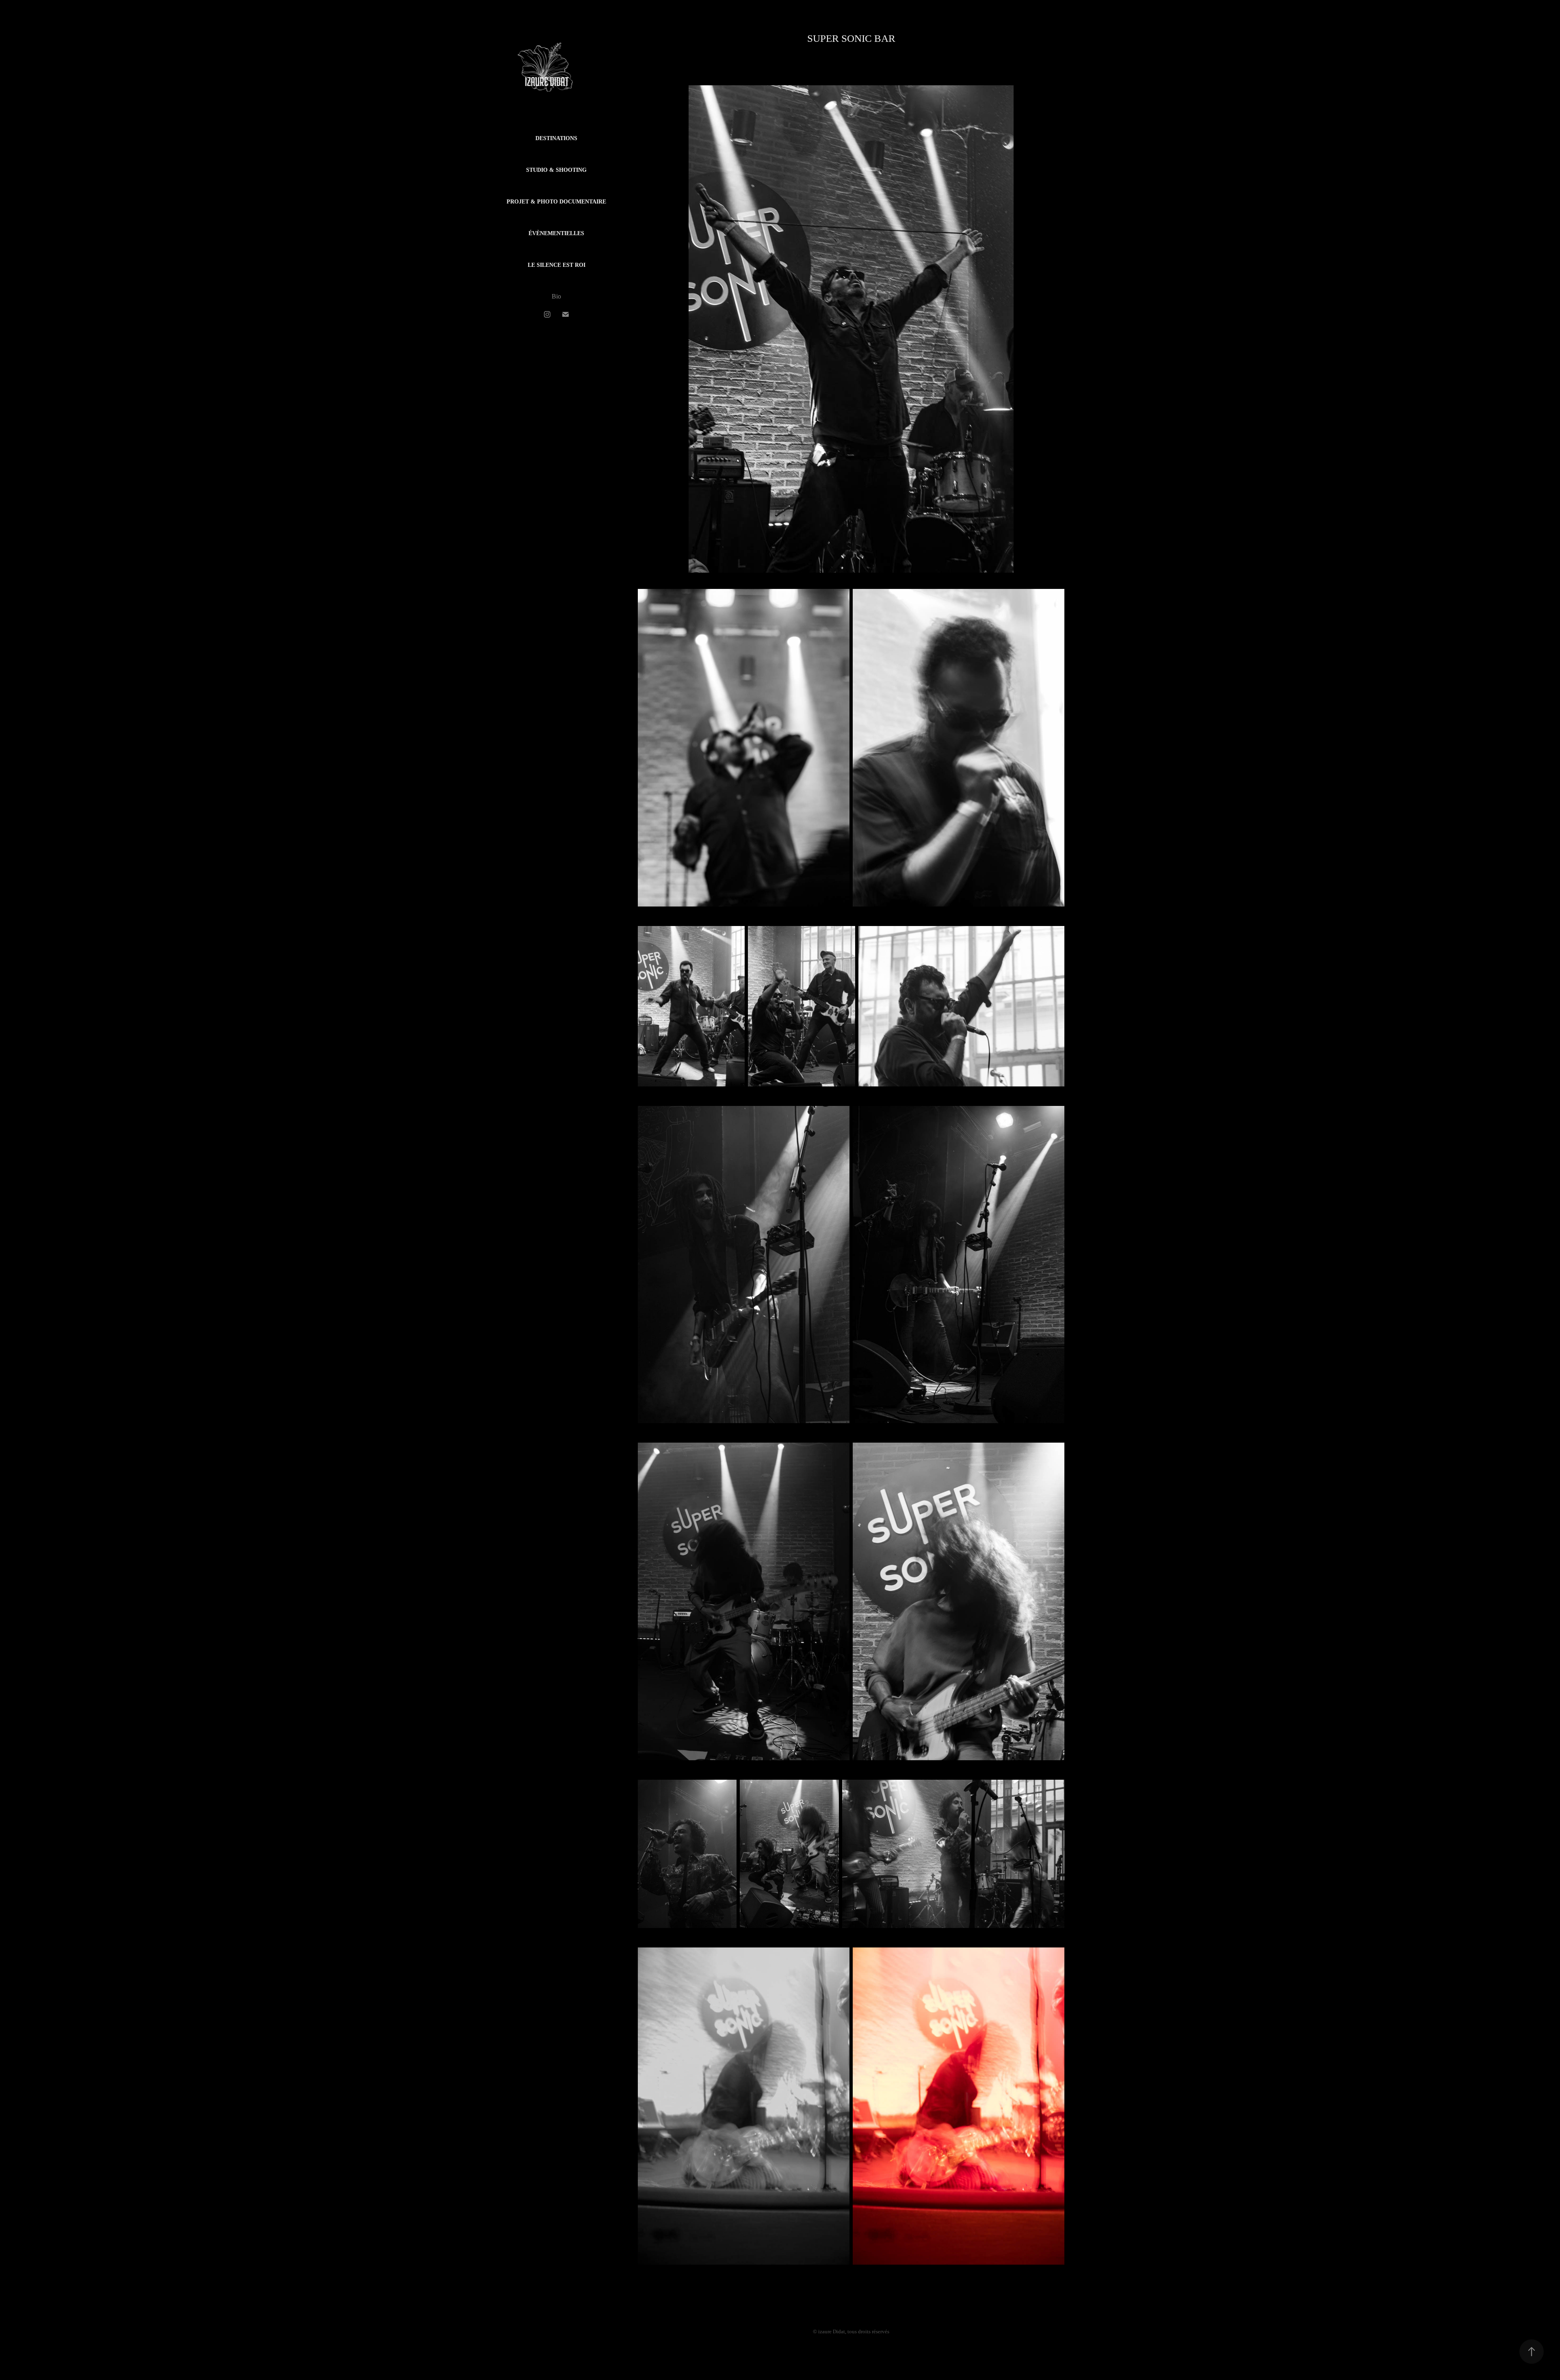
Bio (556, 296)
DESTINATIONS (556, 138)
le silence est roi (557, 265)
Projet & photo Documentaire (556, 202)
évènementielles (556, 233)
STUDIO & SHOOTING (556, 170)
